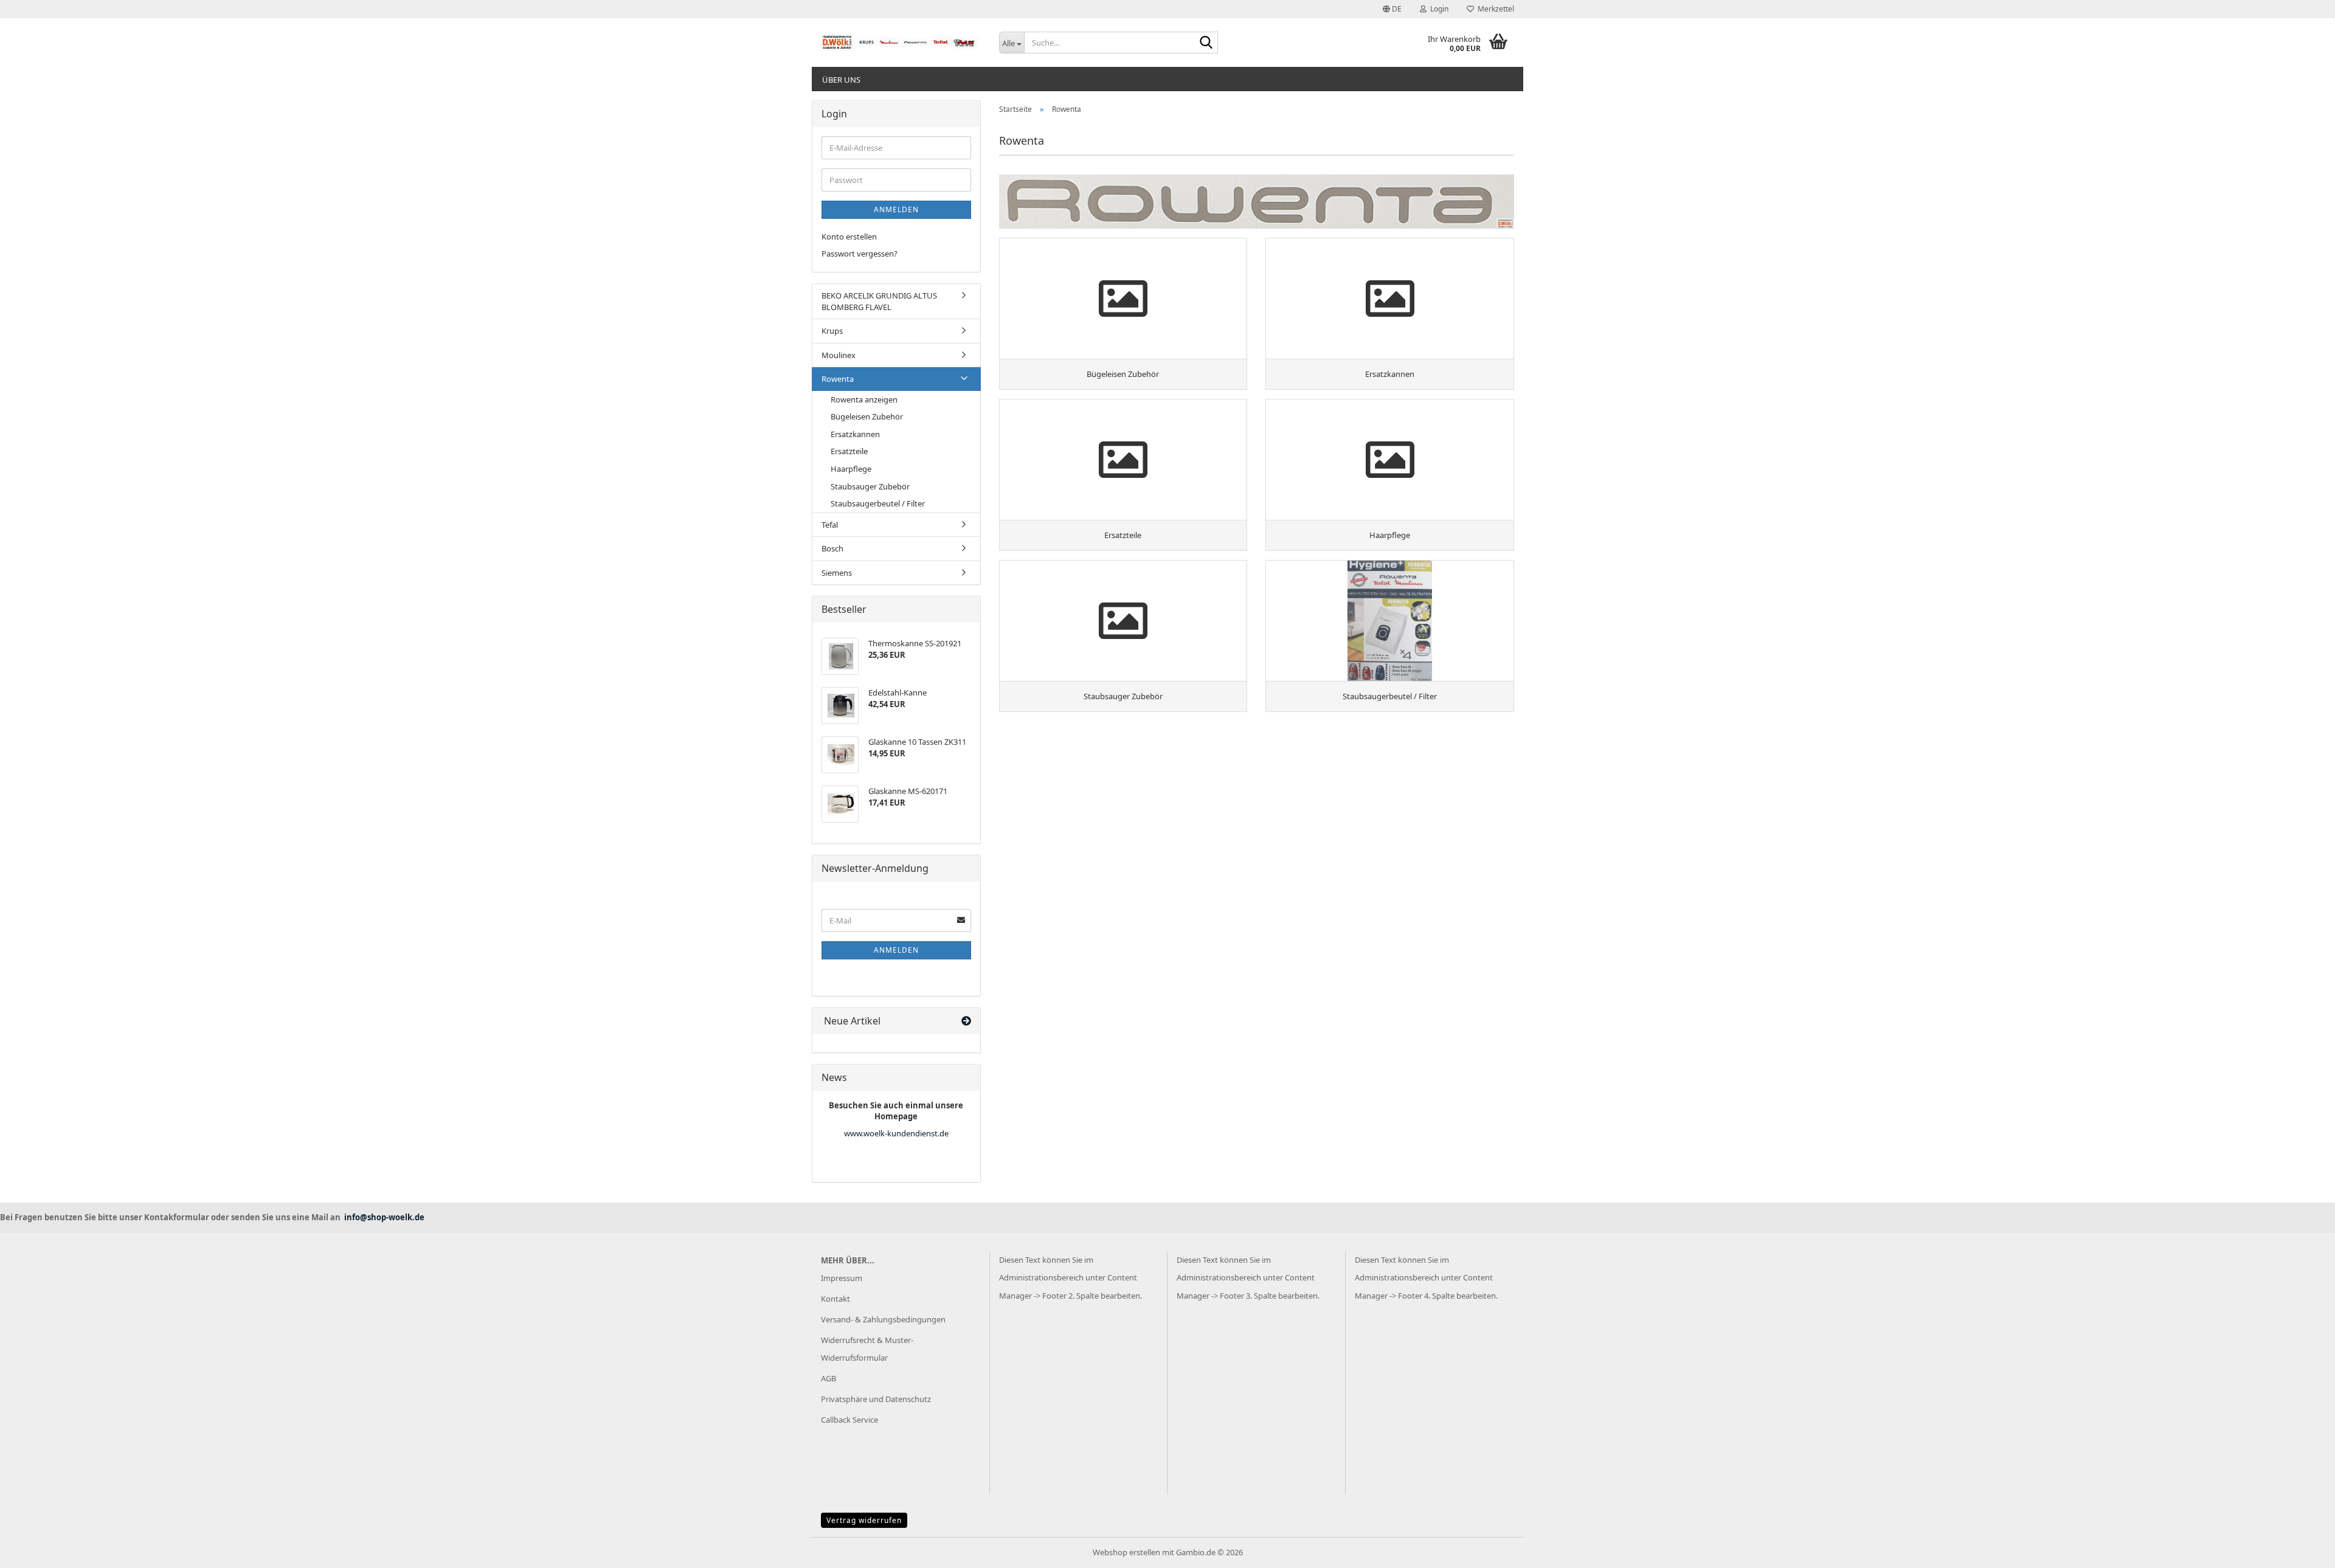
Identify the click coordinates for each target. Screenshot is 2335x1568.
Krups (832, 331)
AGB (828, 1378)
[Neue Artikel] (966, 1021)
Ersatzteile (849, 451)
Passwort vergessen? (860, 254)
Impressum (842, 1278)
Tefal (830, 525)
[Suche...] (1206, 43)
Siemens (837, 573)
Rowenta (838, 379)
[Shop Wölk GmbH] (901, 43)
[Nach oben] (2302, 1550)
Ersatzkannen (855, 434)
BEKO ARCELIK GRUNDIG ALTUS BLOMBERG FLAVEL (879, 301)
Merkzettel (1494, 9)
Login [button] (1437, 9)
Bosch (832, 548)
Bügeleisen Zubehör (867, 416)
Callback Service (849, 1420)
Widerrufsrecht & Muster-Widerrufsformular (867, 1349)
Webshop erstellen (1126, 1552)
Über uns (841, 80)
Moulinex (839, 355)
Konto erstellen (849, 237)
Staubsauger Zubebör (870, 486)
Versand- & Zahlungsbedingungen (883, 1319)
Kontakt (835, 1299)
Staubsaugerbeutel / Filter (878, 503)
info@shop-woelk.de (384, 1217)
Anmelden (896, 209)
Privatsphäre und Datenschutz (876, 1399)
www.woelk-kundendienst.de (896, 1133)
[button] (1392, 9)
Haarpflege (851, 469)
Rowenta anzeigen (864, 399)
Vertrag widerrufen (864, 1520)
